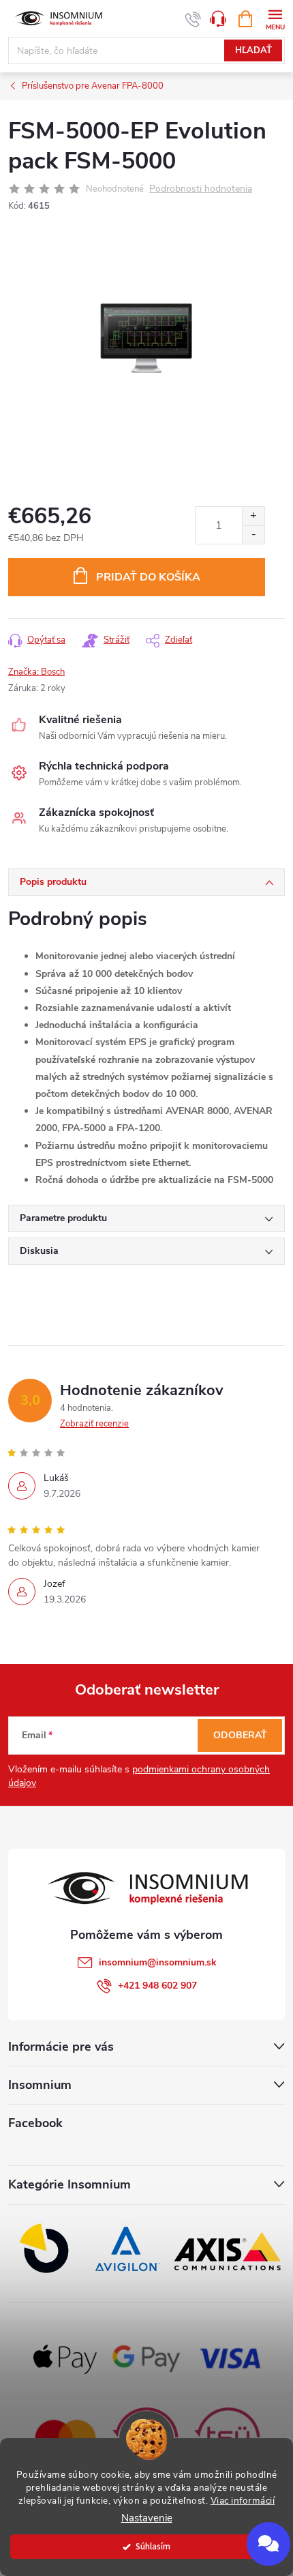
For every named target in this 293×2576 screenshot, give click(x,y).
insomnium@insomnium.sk (158, 1962)
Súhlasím (153, 2546)
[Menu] (275, 18)
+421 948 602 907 (157, 1986)
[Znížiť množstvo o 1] (253, 535)
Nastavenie (147, 2518)
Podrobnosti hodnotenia (201, 189)
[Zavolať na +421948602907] (193, 19)
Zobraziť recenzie (94, 1424)
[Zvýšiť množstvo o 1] (253, 516)
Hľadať (253, 50)
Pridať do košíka (148, 577)
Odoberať (240, 1735)
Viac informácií (243, 2501)
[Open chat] (268, 2544)
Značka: (36, 672)
